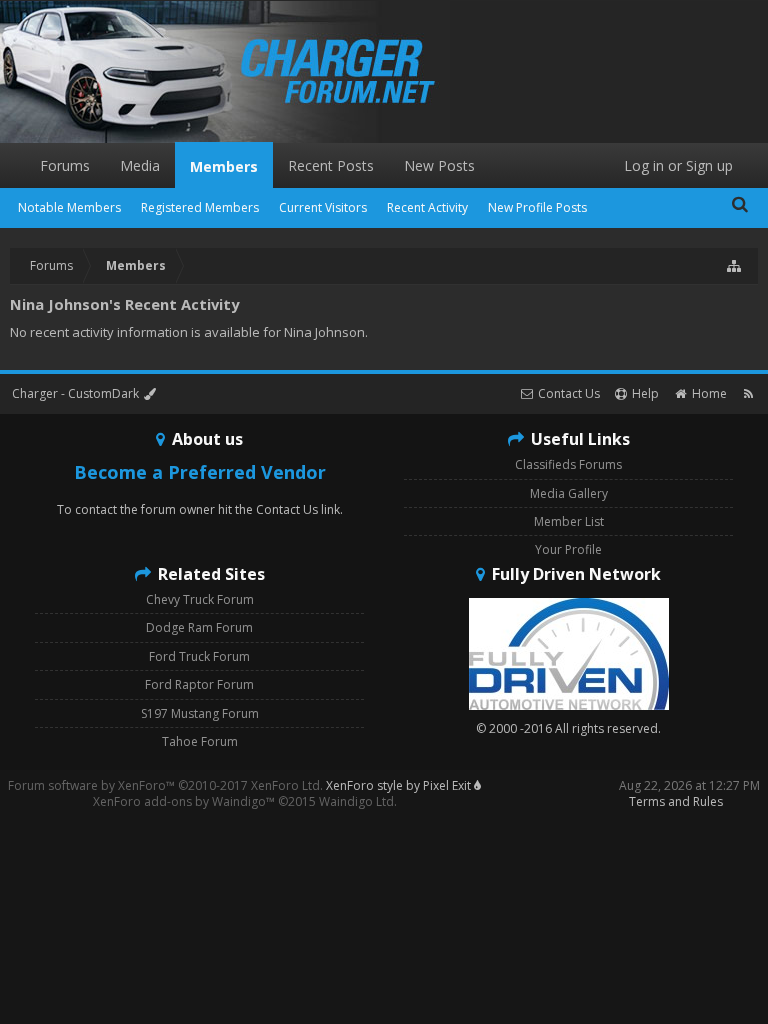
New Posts (439, 165)
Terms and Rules (676, 801)
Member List (569, 521)
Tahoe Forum (200, 741)
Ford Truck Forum (199, 656)
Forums (65, 165)
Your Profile (568, 549)
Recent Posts (331, 165)
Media (140, 165)
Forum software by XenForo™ (165, 785)
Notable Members (69, 207)
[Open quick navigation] (735, 266)
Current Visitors (323, 207)
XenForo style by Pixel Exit (400, 785)
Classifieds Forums (568, 464)
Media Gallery (569, 493)
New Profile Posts (537, 207)
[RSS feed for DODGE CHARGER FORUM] (748, 393)
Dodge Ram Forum (199, 627)
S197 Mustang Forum (200, 713)
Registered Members (200, 207)
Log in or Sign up (678, 165)
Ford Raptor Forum (199, 684)
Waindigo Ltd (356, 801)
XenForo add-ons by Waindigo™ (184, 801)
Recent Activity (427, 207)
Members (224, 166)
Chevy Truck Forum (200, 599)
